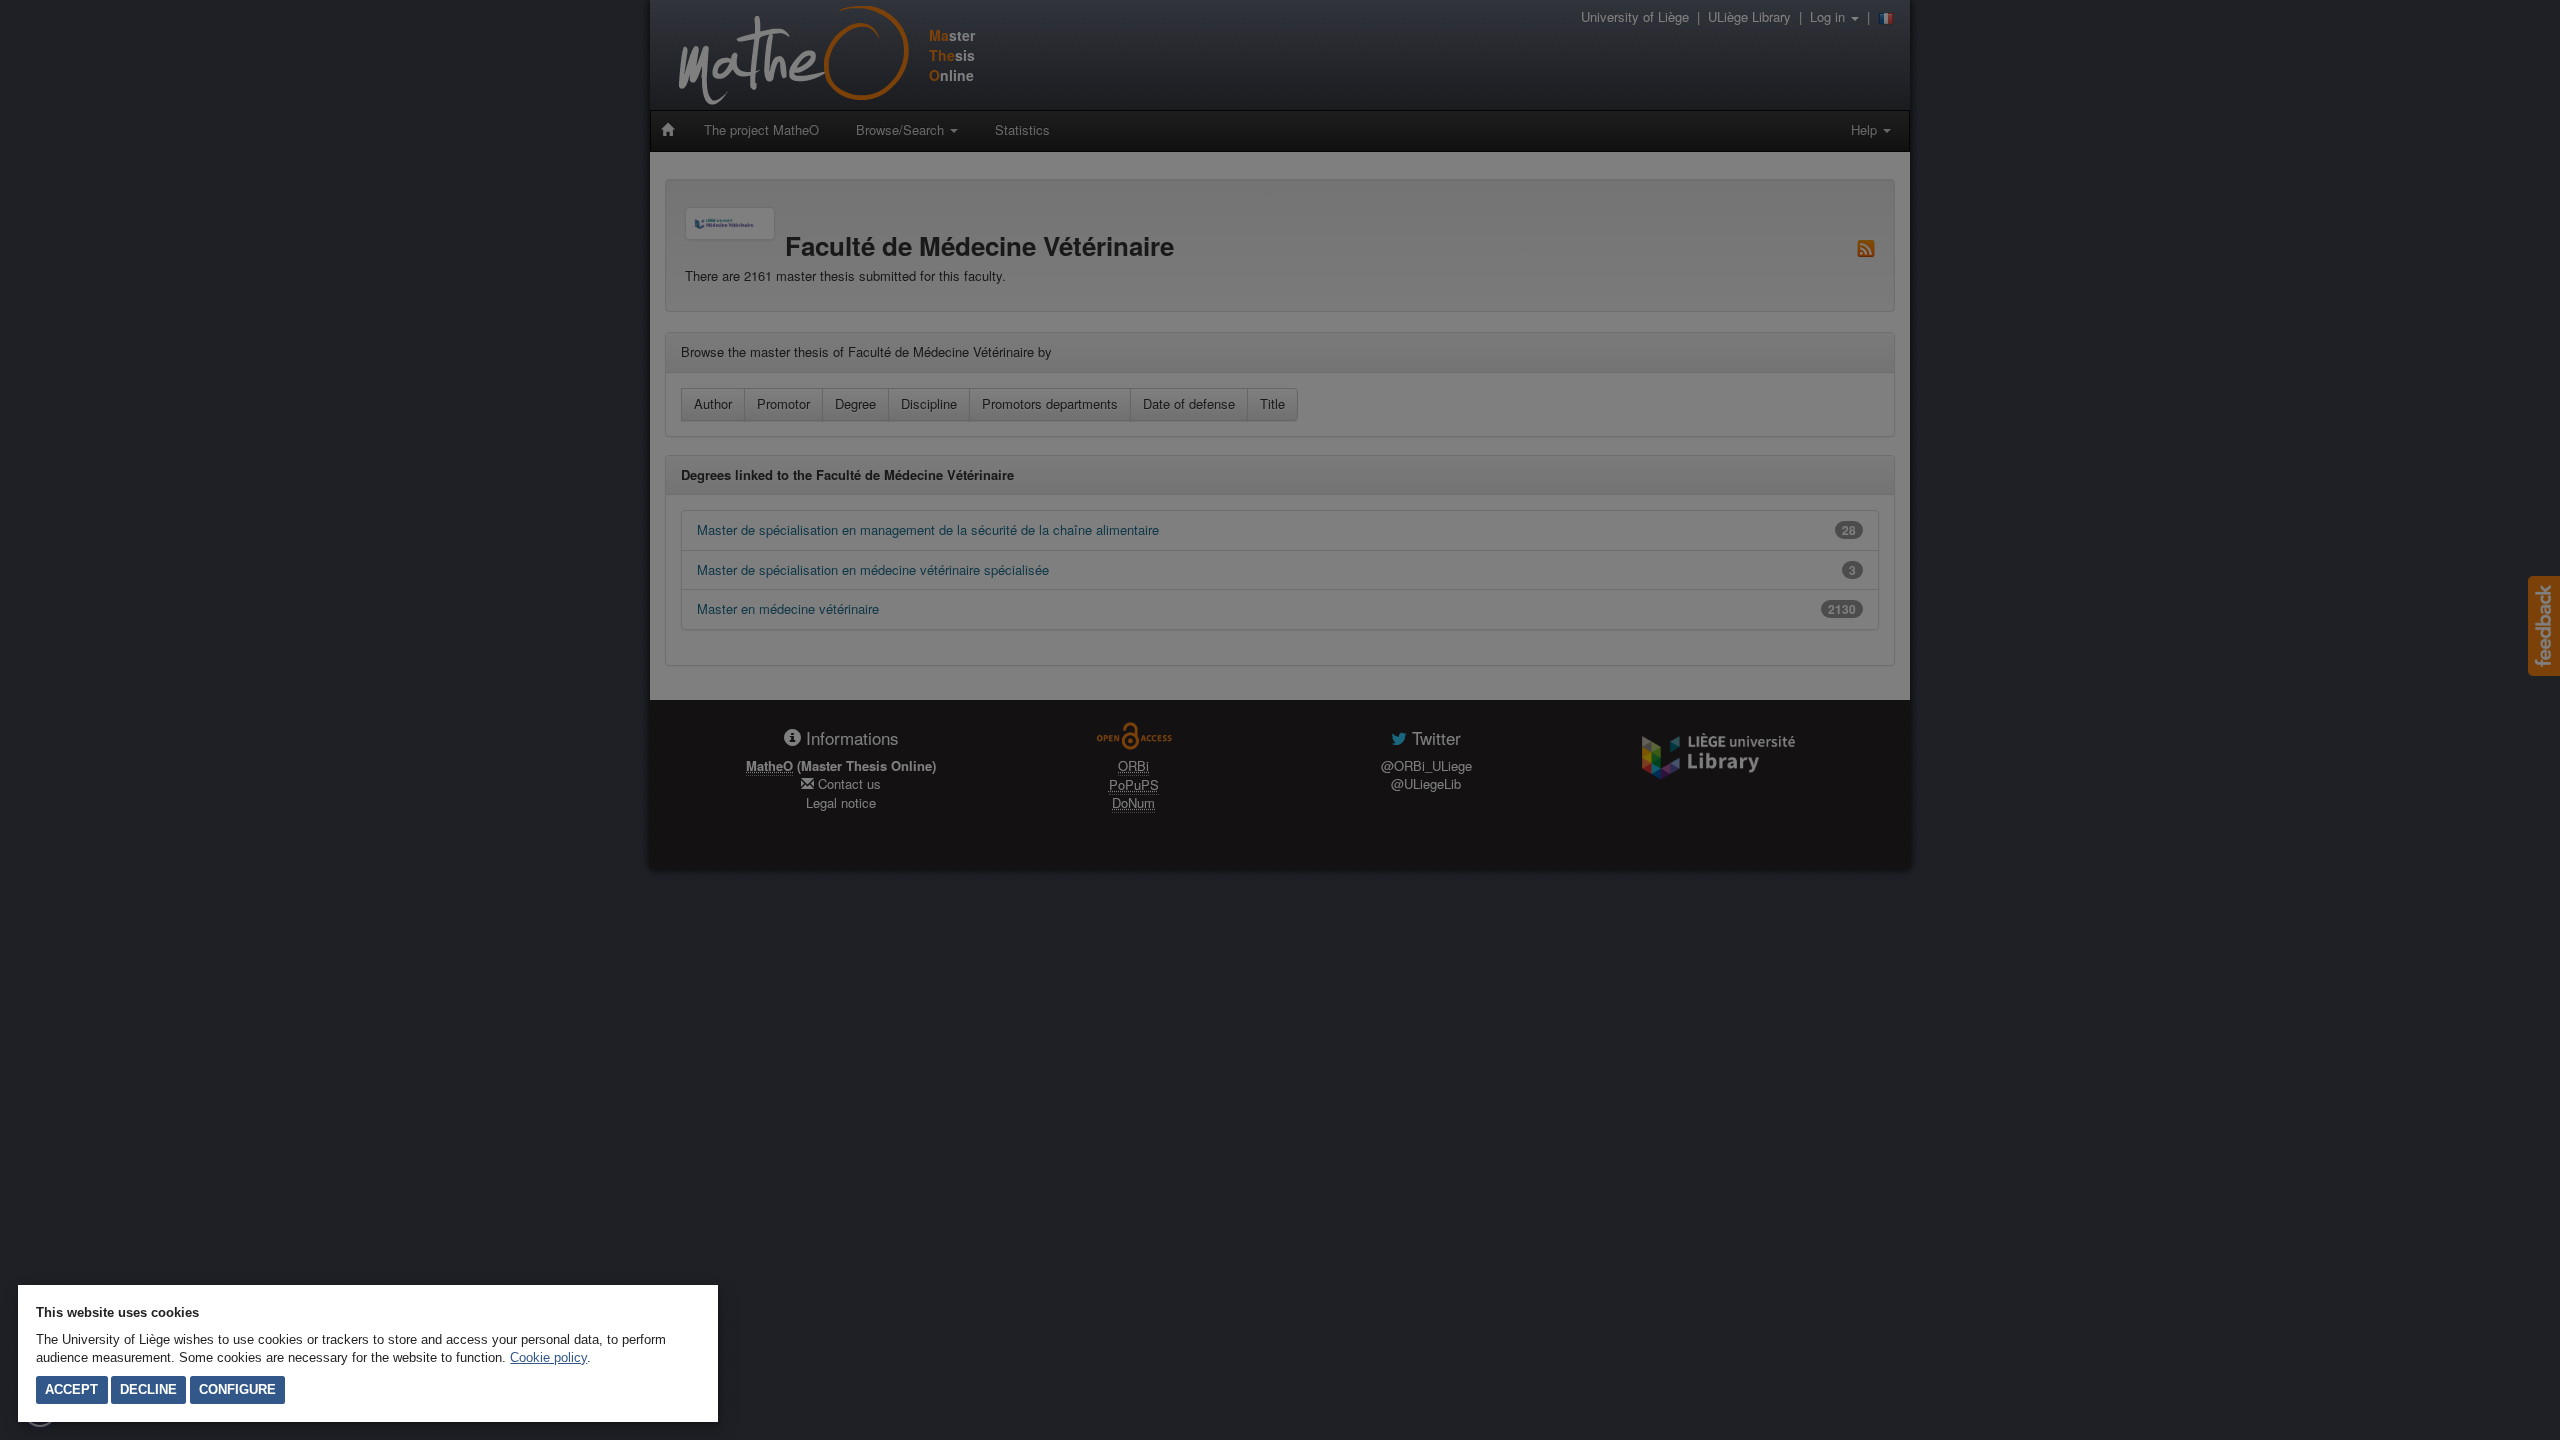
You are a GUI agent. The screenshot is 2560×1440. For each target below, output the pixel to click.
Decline (148, 1389)
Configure (237, 1389)
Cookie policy (548, 1357)
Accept (71, 1389)
